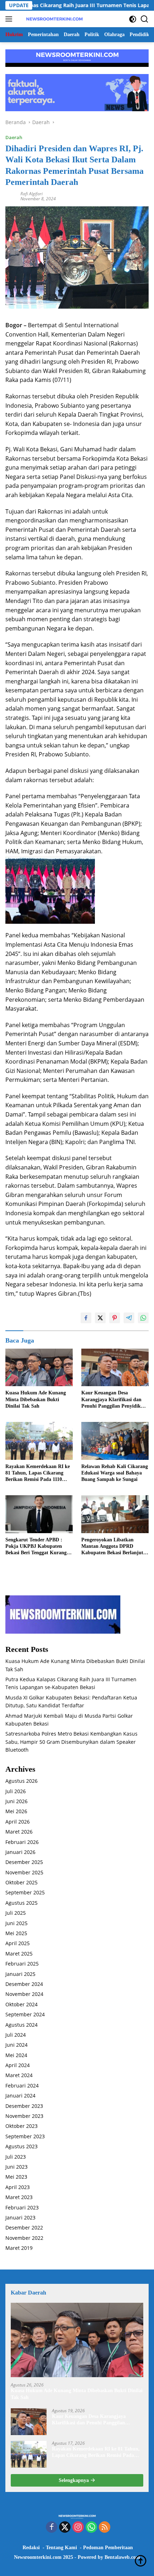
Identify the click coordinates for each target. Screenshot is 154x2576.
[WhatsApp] (91, 2528)
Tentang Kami (61, 2548)
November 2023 (24, 2116)
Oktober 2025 (21, 1882)
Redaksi (31, 2548)
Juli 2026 (16, 1791)
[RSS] (105, 2528)
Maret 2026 (19, 1832)
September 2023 (25, 2136)
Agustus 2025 (21, 1903)
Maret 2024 (19, 2075)
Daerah (14, 137)
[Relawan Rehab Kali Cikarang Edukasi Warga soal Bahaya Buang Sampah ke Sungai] (115, 1441)
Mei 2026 (16, 1811)
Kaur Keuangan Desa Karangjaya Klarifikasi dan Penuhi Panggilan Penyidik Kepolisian (111, 1400)
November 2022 (24, 2238)
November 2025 (24, 1872)
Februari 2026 (22, 1842)
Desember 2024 (24, 1984)
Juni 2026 (16, 1801)
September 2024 (25, 2014)
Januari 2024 (20, 2096)
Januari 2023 (20, 2217)
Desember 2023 (24, 2106)
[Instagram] (78, 2528)
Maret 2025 (19, 1954)
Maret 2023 (19, 2197)
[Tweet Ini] (100, 1318)
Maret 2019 (19, 2248)
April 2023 (18, 2187)
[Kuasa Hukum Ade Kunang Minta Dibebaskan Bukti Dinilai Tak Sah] (39, 1368)
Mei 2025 (16, 1933)
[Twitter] (65, 2528)
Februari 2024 (22, 2086)
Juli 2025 (16, 1913)
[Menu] (10, 19)
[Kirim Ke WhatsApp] (143, 1318)
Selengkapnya (74, 2480)
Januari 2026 (20, 1852)
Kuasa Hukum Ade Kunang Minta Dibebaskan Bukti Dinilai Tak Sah (36, 1399)
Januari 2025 (20, 1974)
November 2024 (24, 1994)
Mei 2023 (16, 2177)
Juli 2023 (16, 2157)
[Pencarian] (145, 19)
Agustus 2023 (21, 2146)
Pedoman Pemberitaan (108, 2548)
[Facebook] (52, 2528)
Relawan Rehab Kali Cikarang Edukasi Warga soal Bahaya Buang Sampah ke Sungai (115, 1473)
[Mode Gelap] (133, 19)
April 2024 (18, 2065)
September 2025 (25, 1892)
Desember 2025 (24, 1862)
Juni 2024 (16, 2045)
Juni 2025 (16, 1923)
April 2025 (18, 1943)
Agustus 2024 (21, 2025)
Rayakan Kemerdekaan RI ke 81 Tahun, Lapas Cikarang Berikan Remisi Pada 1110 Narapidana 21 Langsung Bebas (38, 1473)
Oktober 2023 (21, 2126)
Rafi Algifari (32, 194)
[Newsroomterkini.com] (54, 19)
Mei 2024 (16, 2055)
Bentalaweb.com (122, 2557)
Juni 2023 (16, 2167)
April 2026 (18, 1822)
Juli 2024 (16, 2035)
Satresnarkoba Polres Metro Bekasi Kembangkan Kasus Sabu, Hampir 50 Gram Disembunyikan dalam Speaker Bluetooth (71, 1742)
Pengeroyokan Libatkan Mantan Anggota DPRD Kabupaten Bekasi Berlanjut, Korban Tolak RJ (113, 1547)
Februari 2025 (22, 1964)
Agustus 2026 (21, 1781)
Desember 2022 (24, 2227)
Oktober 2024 (21, 2004)
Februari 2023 (22, 2207)
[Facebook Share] (86, 1318)
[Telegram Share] (129, 1318)
